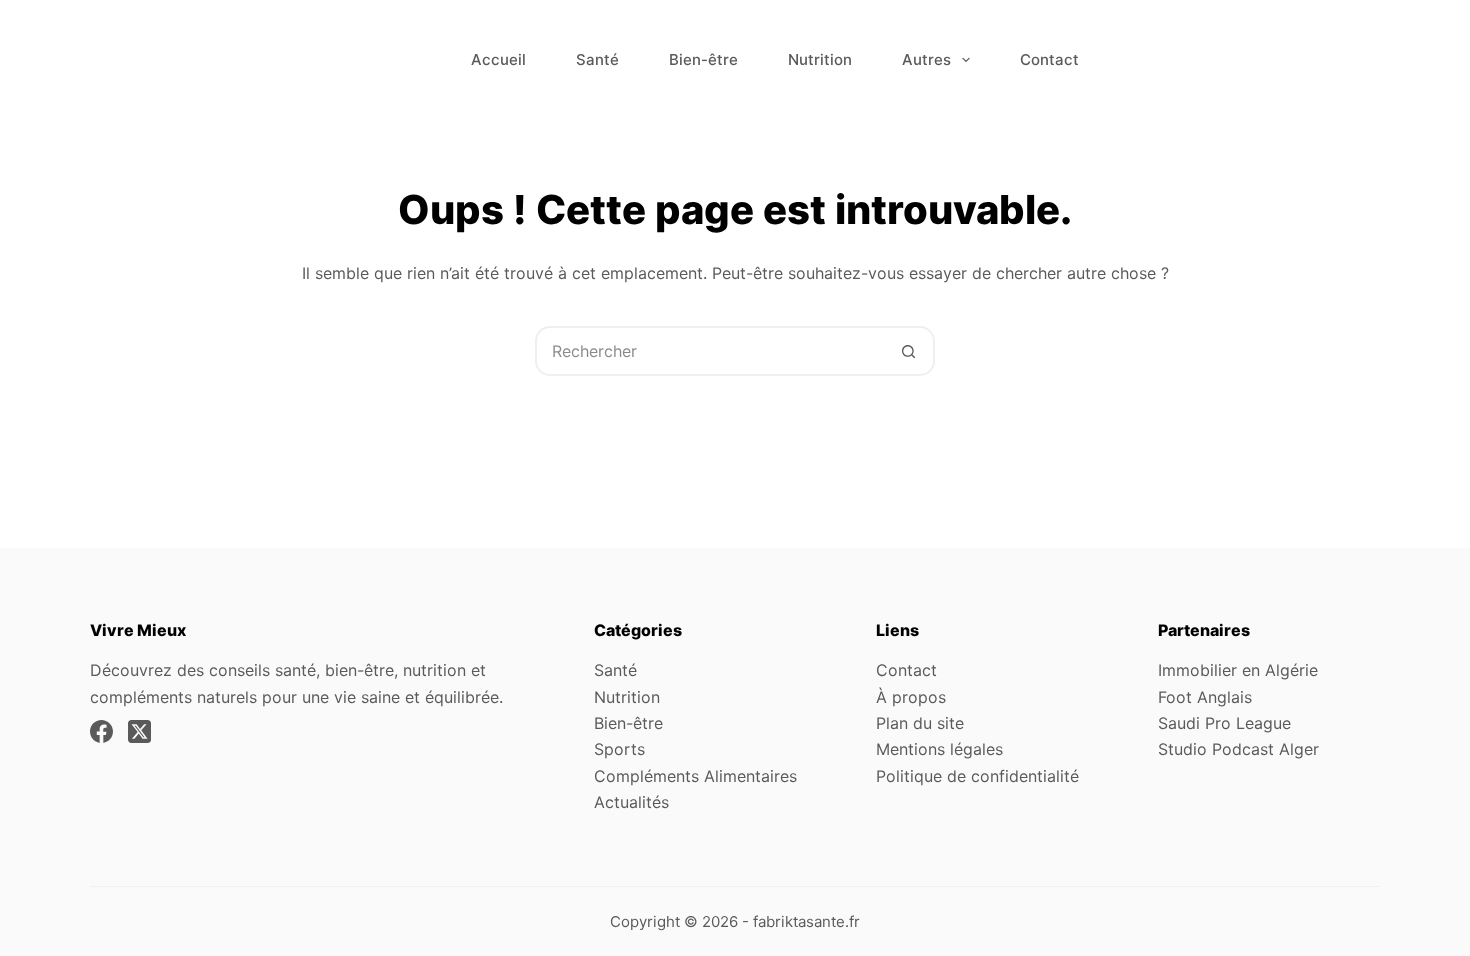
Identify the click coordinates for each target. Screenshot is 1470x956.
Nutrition (820, 59)
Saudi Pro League (1224, 723)
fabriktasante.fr (806, 921)
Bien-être (703, 59)
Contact (1049, 59)
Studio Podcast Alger (1238, 749)
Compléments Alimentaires (695, 776)
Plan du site (920, 723)
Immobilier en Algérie (1238, 670)
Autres (926, 59)
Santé (597, 59)
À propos (911, 697)
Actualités (631, 802)
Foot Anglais (1205, 697)
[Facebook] (101, 731)
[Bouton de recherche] (908, 351)
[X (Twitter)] (139, 731)
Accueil (498, 59)
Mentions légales (939, 749)
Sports (619, 749)
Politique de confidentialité (977, 776)
